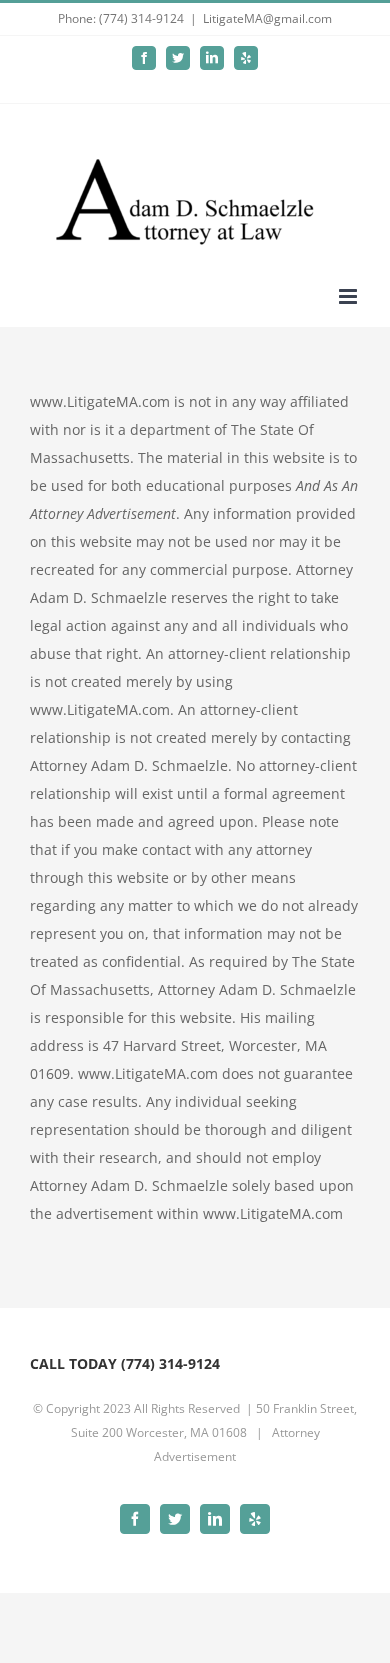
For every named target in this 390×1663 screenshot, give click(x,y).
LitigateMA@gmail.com (267, 18)
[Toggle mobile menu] (349, 296)
